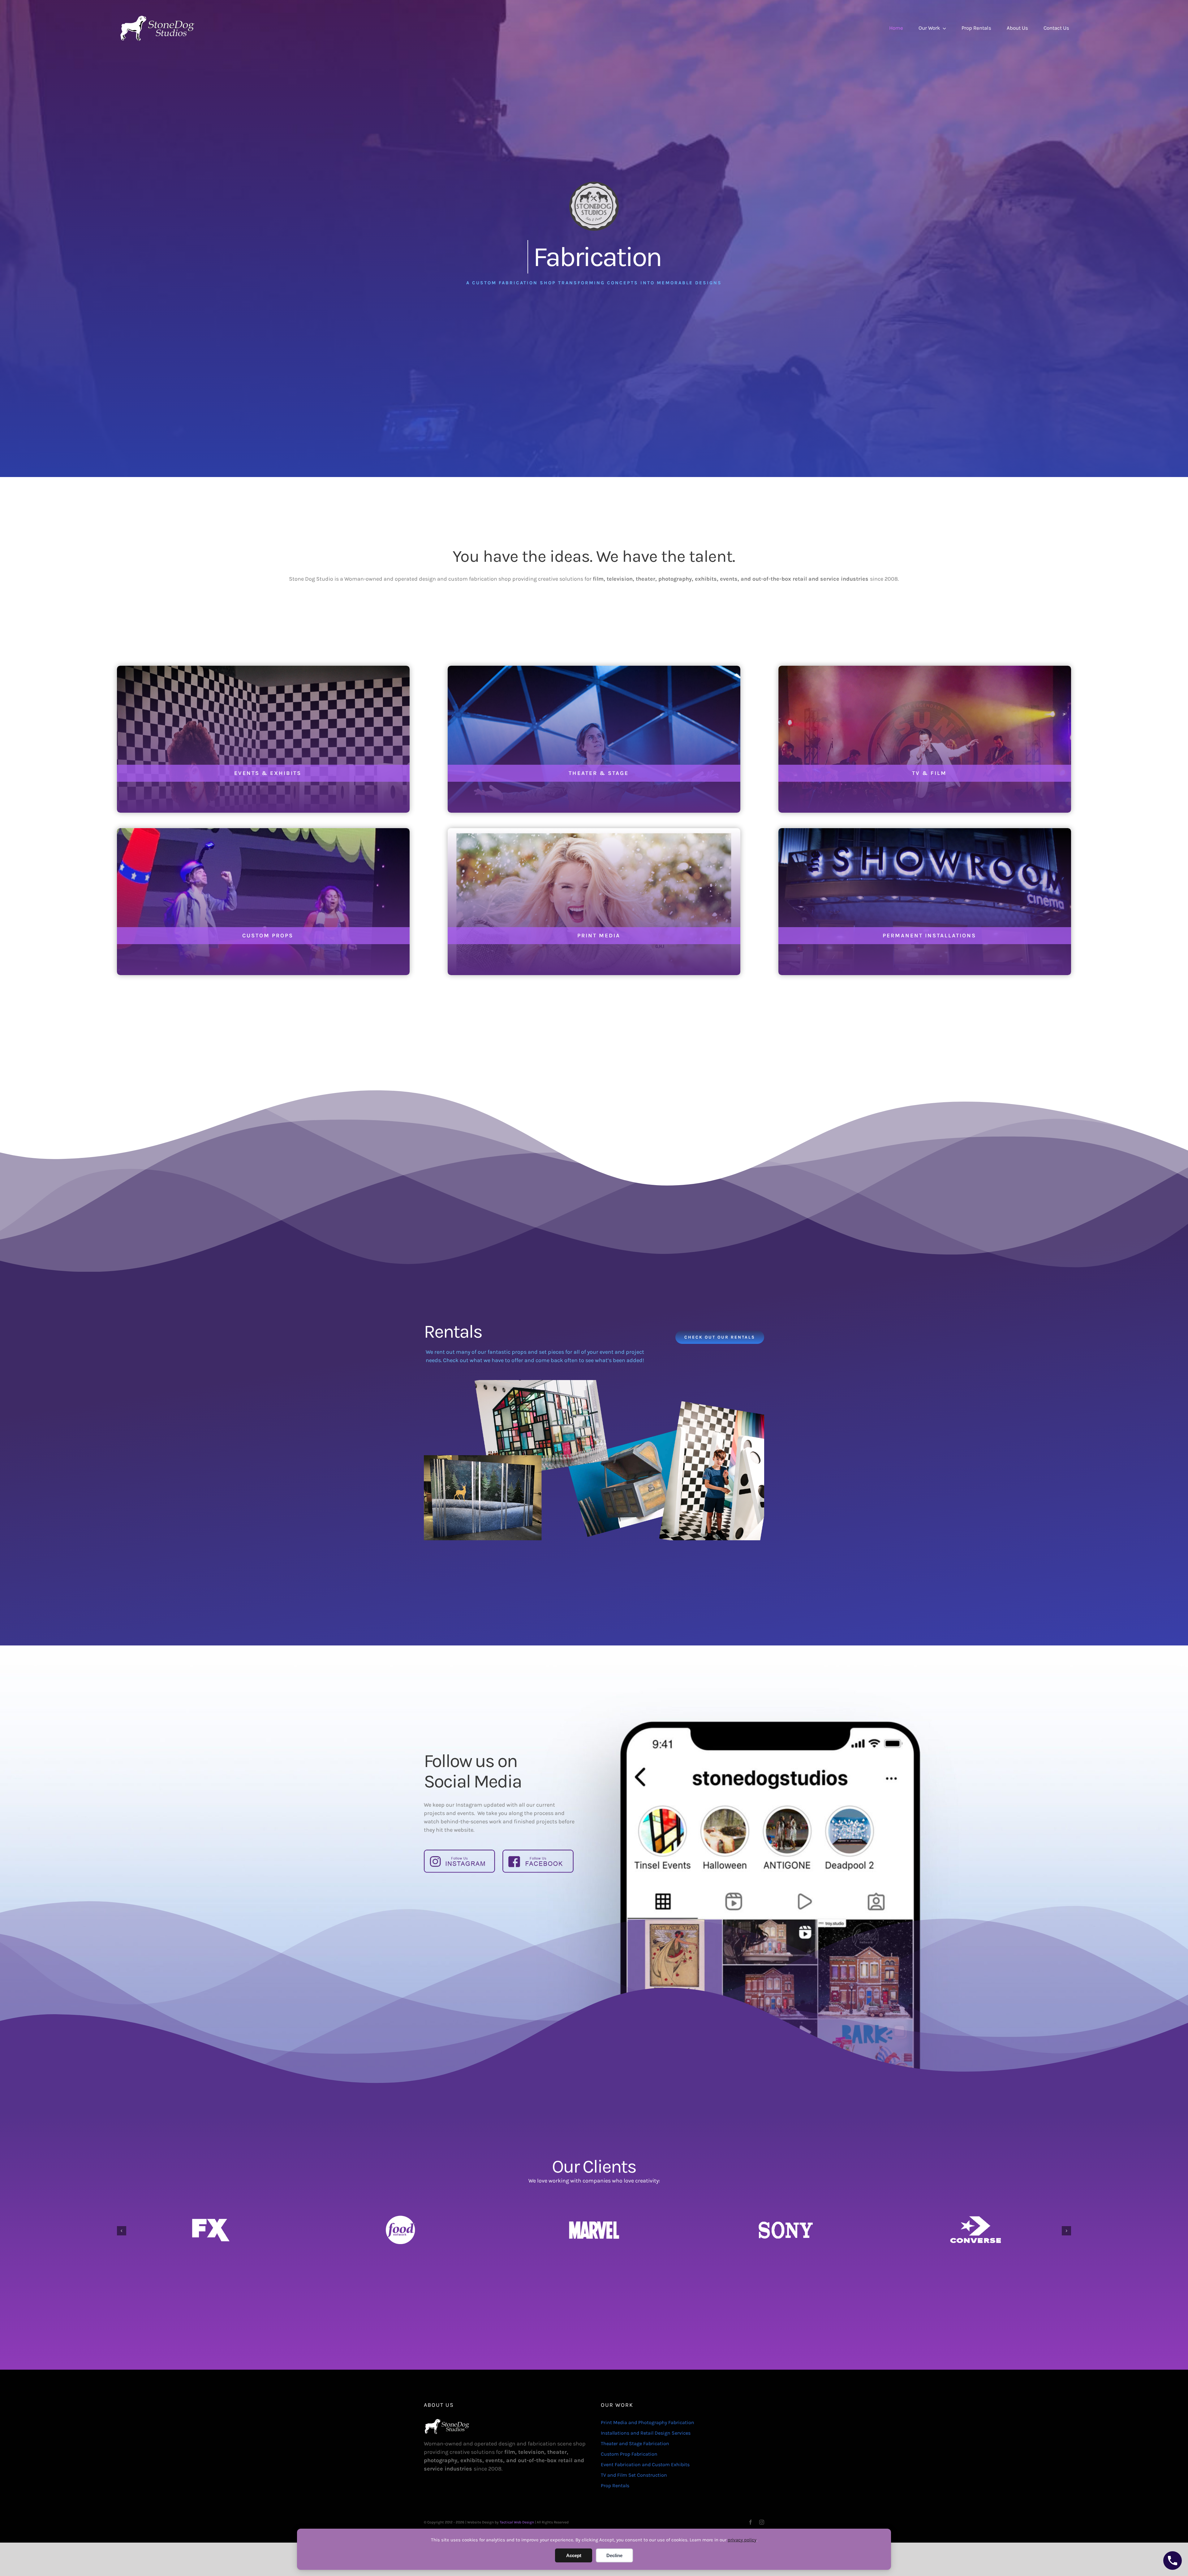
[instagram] (762, 2522)
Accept (574, 2555)
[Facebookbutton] (538, 1852)
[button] (122, 2231)
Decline (614, 2555)
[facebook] (751, 2522)
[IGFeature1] (459, 1852)
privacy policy (742, 2540)
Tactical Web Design (517, 2522)
